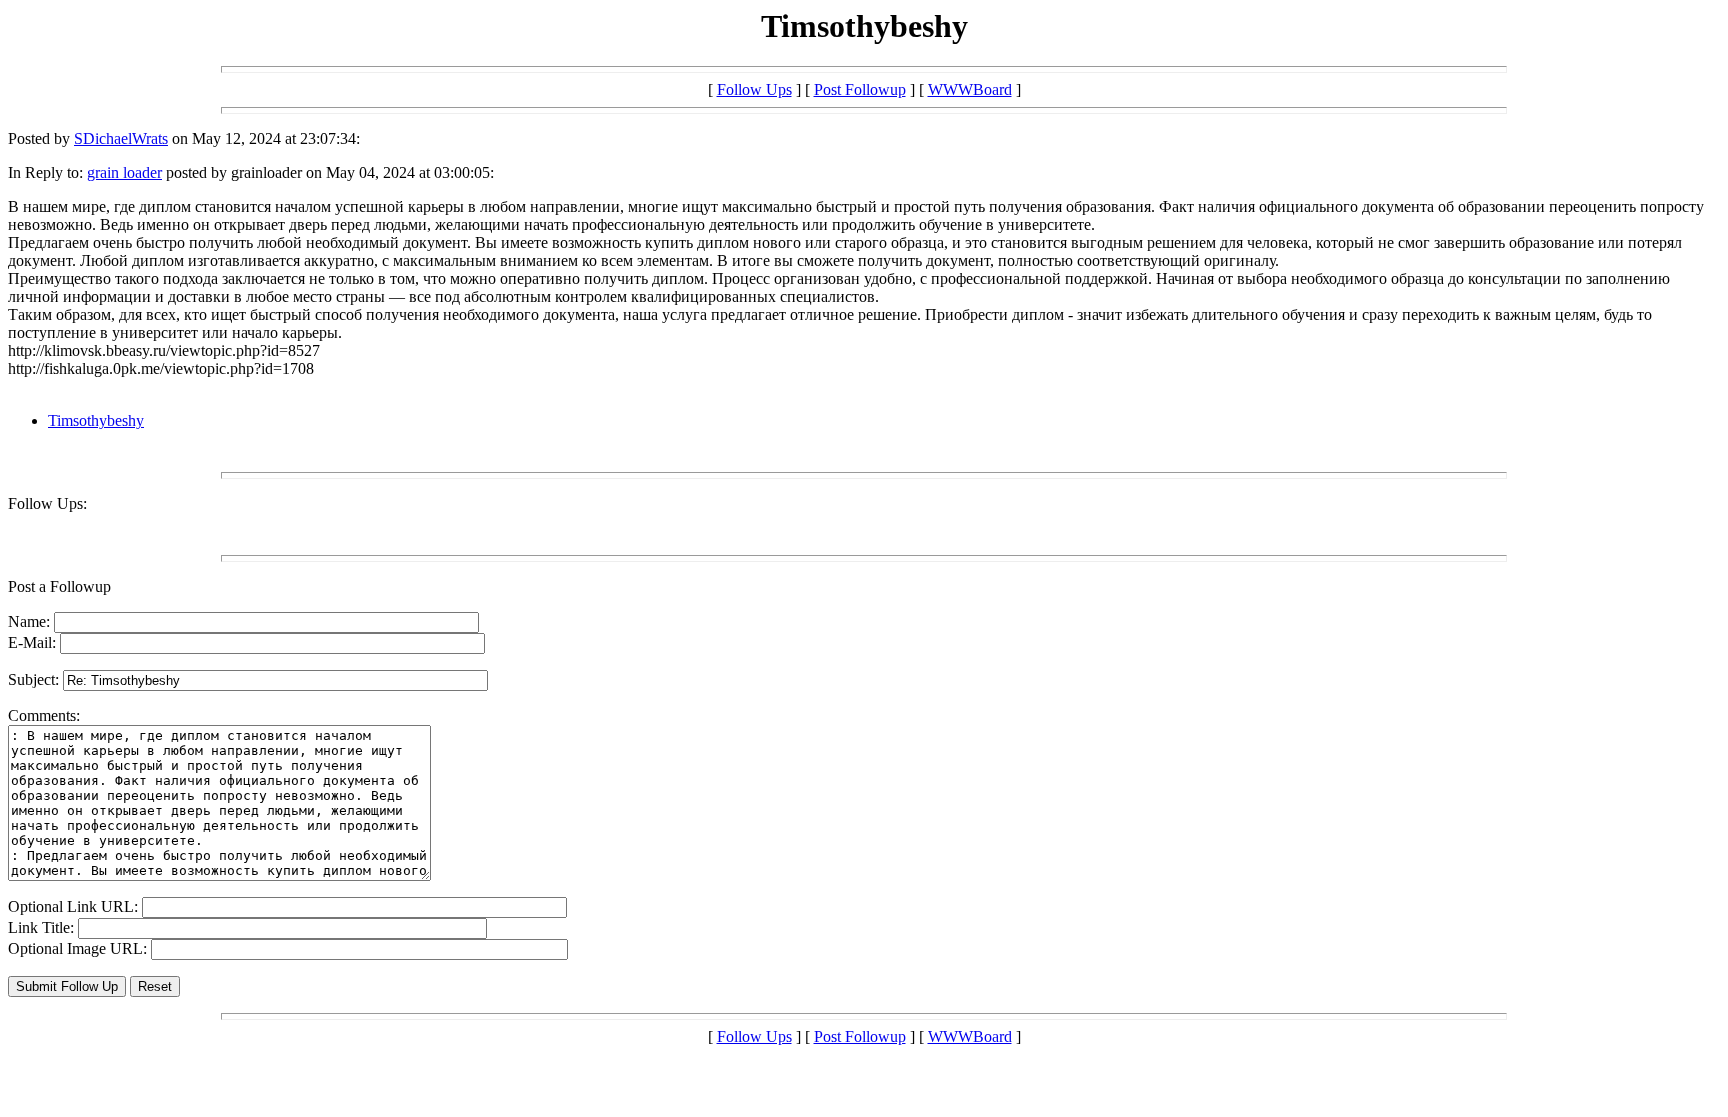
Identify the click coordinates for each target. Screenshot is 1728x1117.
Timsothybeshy (96, 420)
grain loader (124, 172)
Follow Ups (754, 89)
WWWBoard (970, 89)
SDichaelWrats (121, 138)
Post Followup (860, 89)
